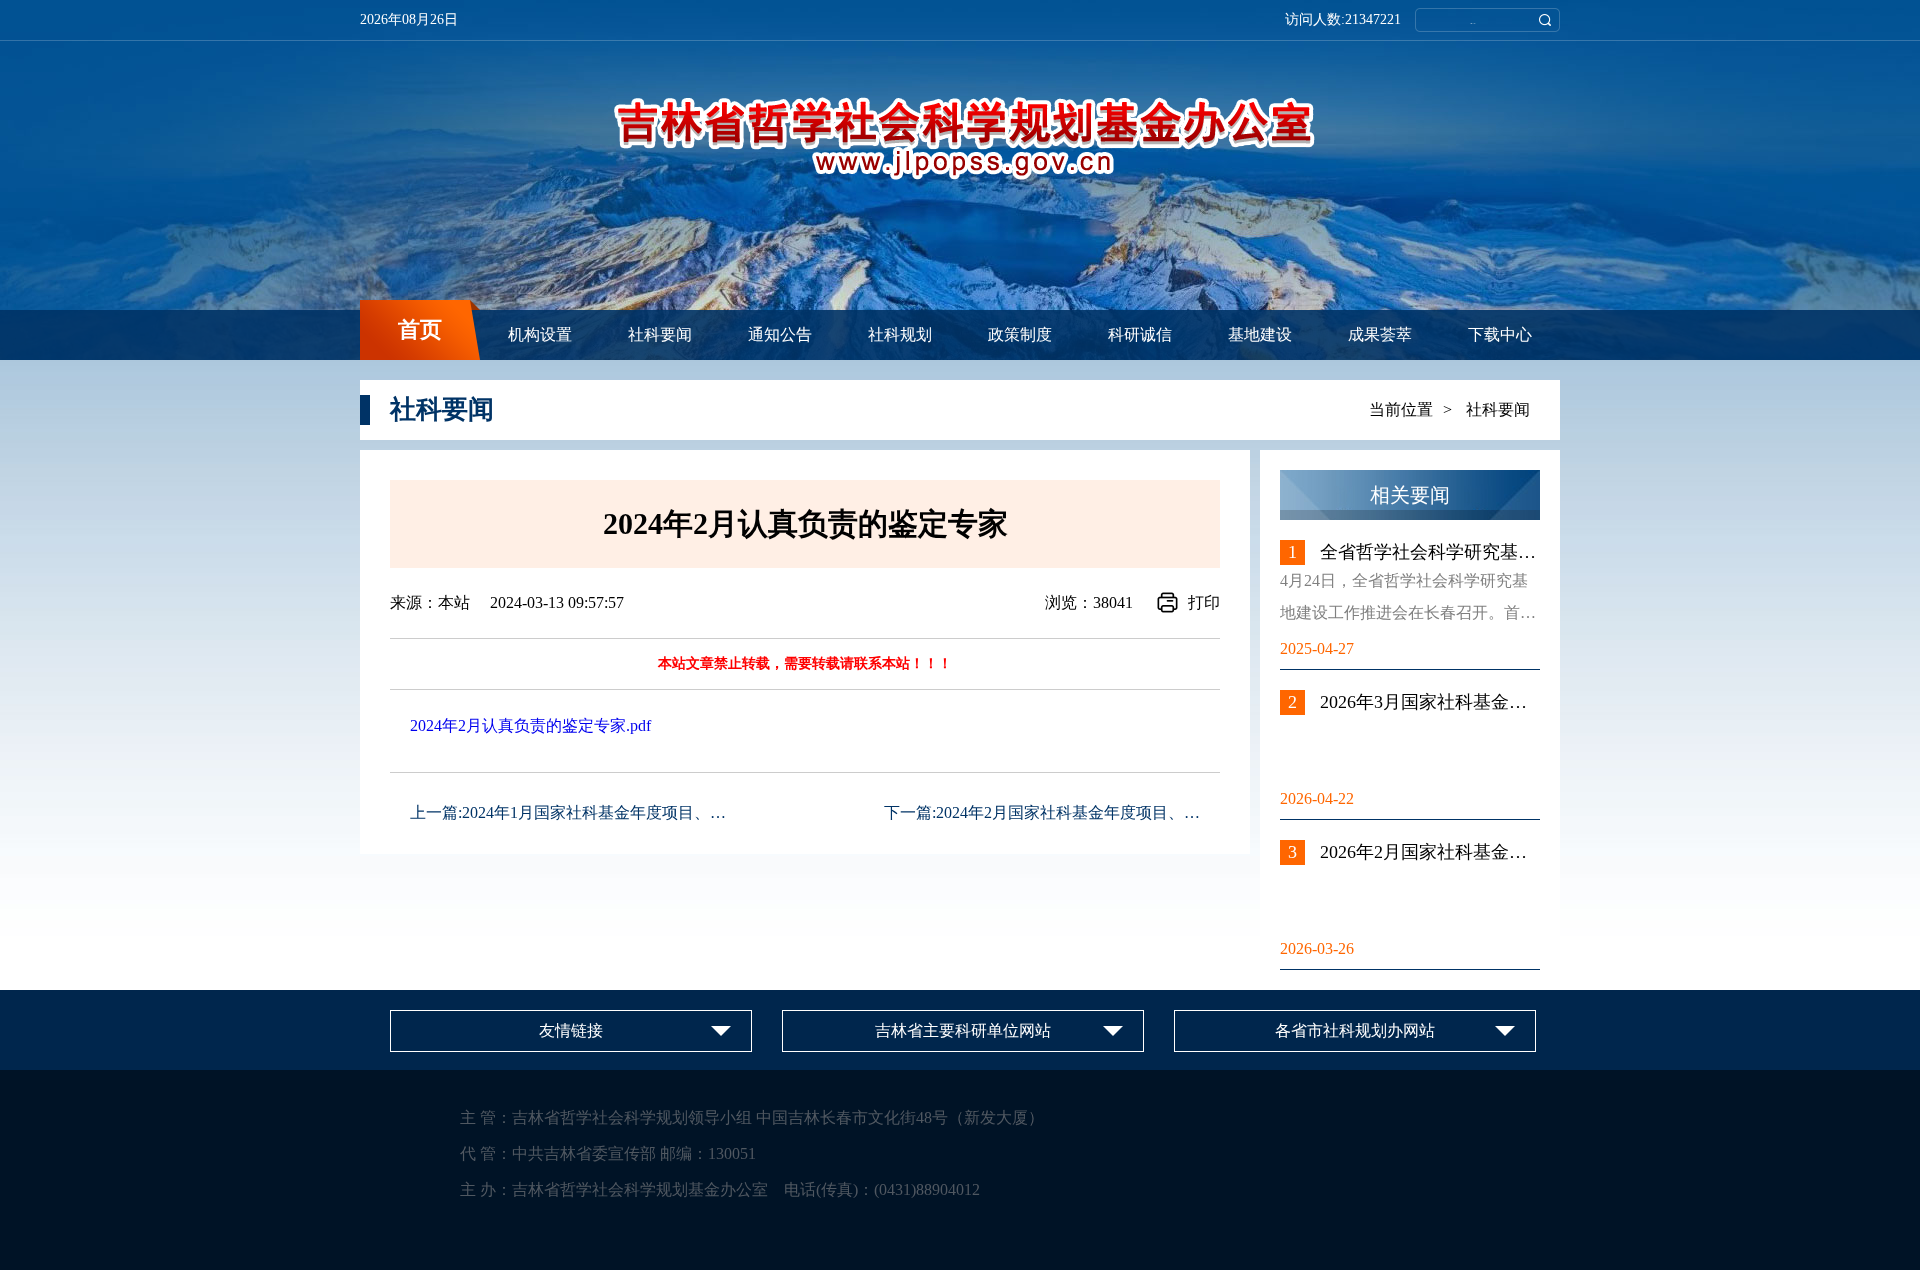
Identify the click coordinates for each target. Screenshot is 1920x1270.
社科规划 (900, 334)
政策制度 (1020, 334)
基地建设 (1260, 334)
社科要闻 (660, 334)
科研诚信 (1140, 334)
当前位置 (1401, 409)
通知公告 (780, 334)
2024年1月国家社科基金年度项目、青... (600, 812)
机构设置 (540, 334)
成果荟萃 (1380, 334)
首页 (420, 329)
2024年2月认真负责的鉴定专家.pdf (530, 725)
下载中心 (1500, 334)
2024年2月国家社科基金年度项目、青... (1074, 812)
